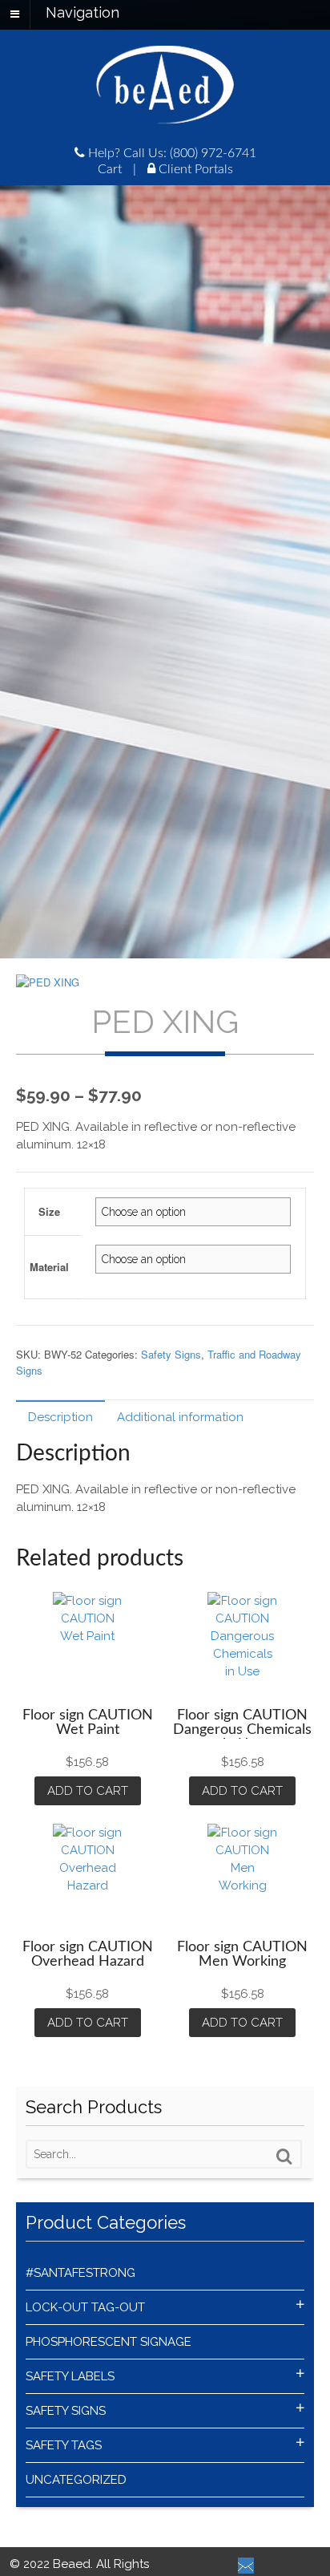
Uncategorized (76, 2480)
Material (49, 1267)
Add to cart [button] (88, 1791)
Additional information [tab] (180, 1417)
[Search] (284, 2157)
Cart (110, 169)
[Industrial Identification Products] (165, 116)
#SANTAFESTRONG (80, 2273)
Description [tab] (60, 1417)
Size (49, 1211)
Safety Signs (171, 1354)
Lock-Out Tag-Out (85, 2307)
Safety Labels (70, 2376)
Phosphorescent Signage (109, 2342)
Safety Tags (64, 2445)
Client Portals (194, 169)
